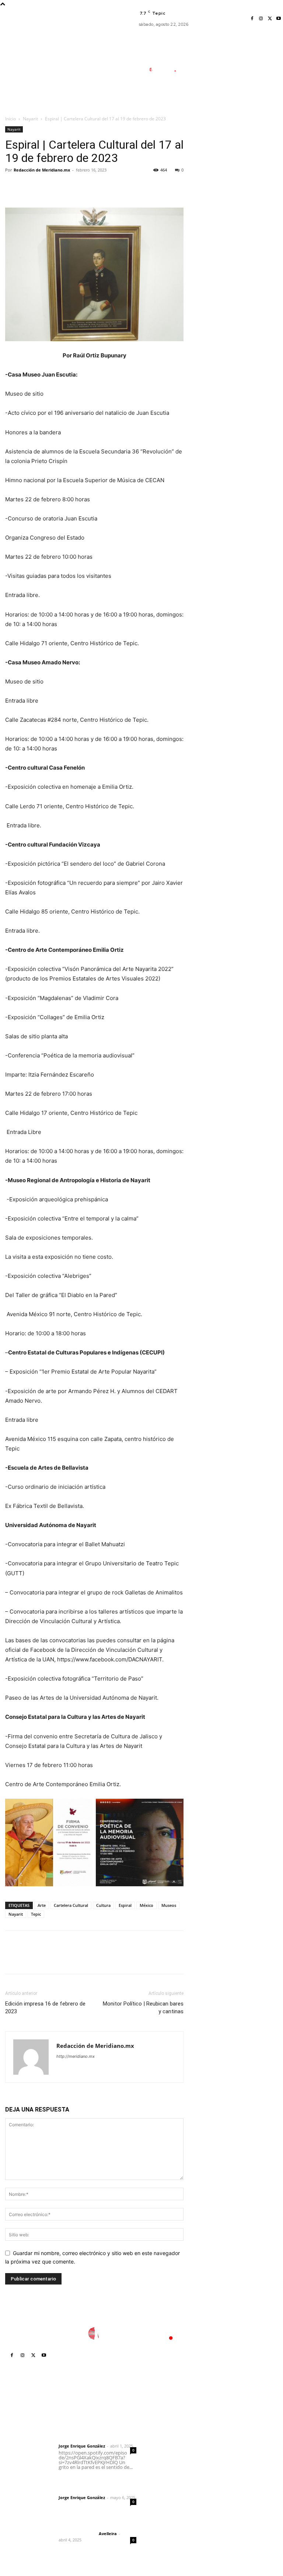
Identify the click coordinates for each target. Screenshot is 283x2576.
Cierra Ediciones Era (170, 2423)
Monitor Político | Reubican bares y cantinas (143, 2008)
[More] (81, 187)
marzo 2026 (224, 2486)
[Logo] (166, 70)
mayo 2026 (223, 2464)
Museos (169, 1905)
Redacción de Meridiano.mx (42, 170)
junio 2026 (222, 2453)
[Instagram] (261, 19)
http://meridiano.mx (76, 2056)
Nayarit (30, 119)
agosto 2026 (225, 2431)
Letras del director (77, 2440)
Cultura (103, 1905)
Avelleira (108, 2533)
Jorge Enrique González (82, 2446)
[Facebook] (252, 19)
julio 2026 (221, 2442)
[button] (197, 105)
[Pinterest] (46, 187)
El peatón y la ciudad (94, 2524)
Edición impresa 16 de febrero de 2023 (45, 2008)
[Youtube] (279, 19)
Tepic (36, 1914)
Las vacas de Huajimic (96, 2481)
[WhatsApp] (63, 187)
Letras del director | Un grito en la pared (92, 2425)
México (146, 1905)
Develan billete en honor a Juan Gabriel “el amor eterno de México (171, 2459)
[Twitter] (270, 19)
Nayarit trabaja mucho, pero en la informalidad (167, 2500)
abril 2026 (222, 2475)
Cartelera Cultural (71, 1905)
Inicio (11, 119)
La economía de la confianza (167, 2437)
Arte (42, 1905)
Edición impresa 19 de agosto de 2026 (171, 2481)
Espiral (125, 1905)
